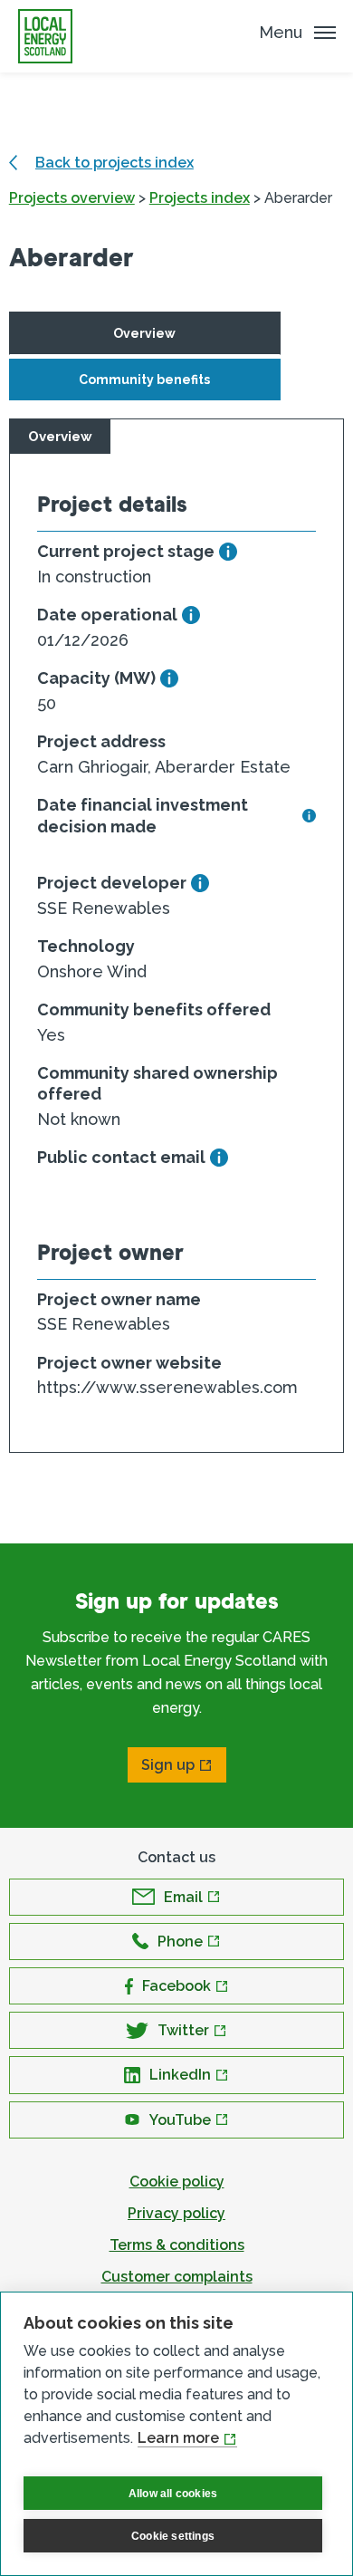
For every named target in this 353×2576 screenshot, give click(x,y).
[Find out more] (228, 552)
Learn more (178, 2438)
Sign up (168, 1765)
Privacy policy (176, 2213)
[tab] (145, 333)
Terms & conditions (177, 2245)
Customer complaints (177, 2277)
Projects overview (72, 198)
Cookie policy (177, 2182)
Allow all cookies (173, 2494)
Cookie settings (173, 2536)
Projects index (200, 198)
